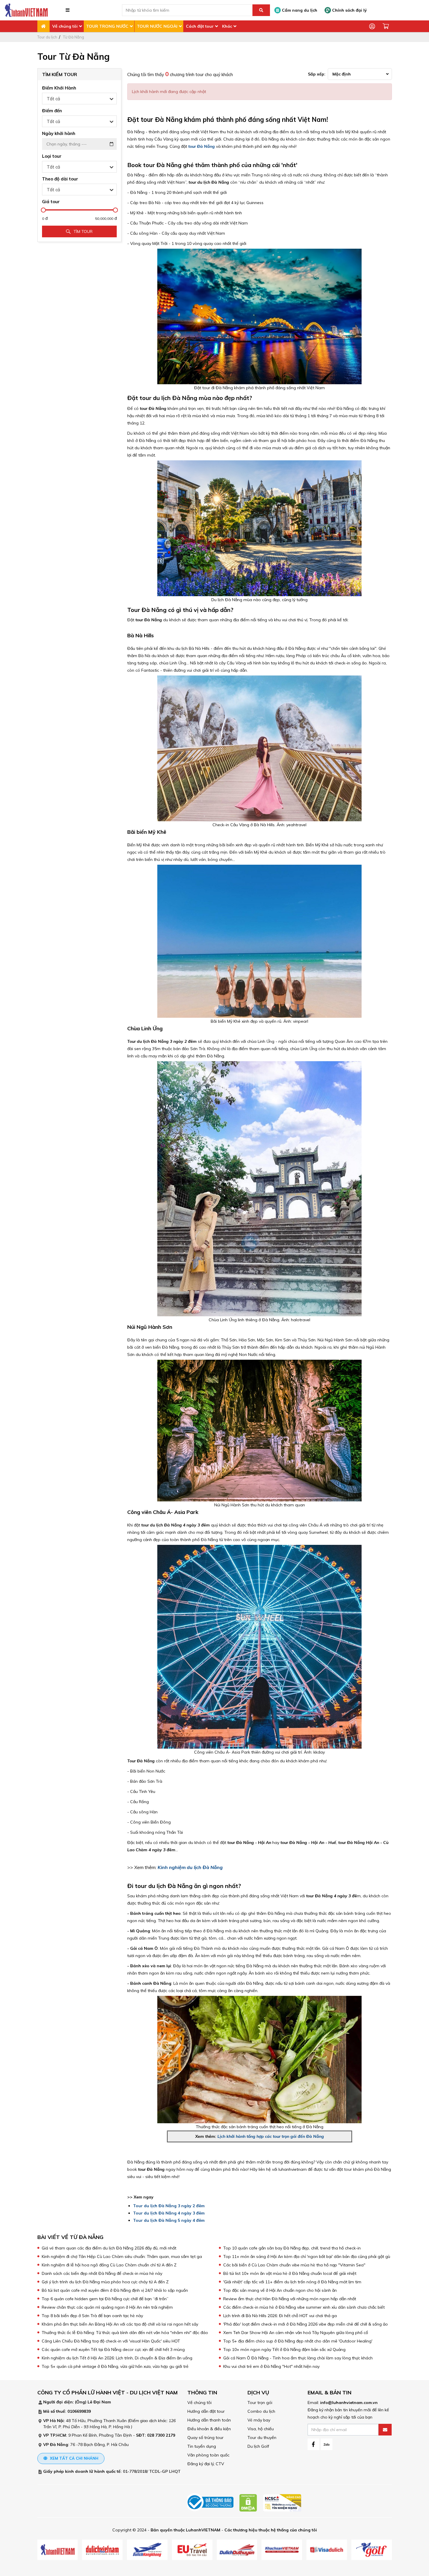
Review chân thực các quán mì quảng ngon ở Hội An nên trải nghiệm (107, 2307)
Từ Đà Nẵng (74, 37)
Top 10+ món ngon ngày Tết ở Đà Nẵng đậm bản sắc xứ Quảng (284, 2349)
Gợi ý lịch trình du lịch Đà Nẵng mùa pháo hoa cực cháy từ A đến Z (105, 2282)
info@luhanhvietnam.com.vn (349, 2403)
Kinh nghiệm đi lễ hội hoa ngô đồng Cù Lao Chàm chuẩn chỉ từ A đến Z (109, 2265)
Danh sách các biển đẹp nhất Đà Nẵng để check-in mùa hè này (102, 2273)
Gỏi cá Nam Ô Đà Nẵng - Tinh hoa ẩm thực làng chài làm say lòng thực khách (298, 2358)
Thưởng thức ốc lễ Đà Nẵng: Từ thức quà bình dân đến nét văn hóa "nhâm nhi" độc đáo (125, 2333)
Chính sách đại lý (349, 10)
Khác (227, 26)
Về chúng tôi (65, 26)
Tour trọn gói (260, 2403)
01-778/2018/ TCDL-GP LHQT (152, 2471)
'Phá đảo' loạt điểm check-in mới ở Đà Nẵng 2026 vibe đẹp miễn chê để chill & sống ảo (306, 2324)
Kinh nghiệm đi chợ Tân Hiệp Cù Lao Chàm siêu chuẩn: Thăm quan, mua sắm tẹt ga (122, 2256)
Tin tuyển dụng (202, 2446)
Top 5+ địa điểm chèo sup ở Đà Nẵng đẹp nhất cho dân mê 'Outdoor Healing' (298, 2341)
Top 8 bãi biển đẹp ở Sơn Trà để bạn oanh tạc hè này (92, 2316)
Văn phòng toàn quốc (208, 2455)
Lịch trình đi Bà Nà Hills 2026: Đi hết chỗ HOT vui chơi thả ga (280, 2316)
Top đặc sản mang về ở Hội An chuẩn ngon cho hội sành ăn (280, 2290)
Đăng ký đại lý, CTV (206, 2464)
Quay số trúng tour (205, 2438)
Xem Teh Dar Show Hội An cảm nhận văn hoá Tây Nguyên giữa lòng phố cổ (296, 2333)
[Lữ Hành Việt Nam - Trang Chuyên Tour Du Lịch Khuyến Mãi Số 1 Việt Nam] (26, 10)
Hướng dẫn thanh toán (209, 2420)
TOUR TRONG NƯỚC (107, 26)
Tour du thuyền (262, 2438)
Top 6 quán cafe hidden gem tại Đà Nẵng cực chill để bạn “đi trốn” (105, 2299)
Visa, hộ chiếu (261, 2429)
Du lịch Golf (258, 2446)
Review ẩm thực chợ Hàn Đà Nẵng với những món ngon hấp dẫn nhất (290, 2299)
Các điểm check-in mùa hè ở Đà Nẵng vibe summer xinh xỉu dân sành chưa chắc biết (304, 2307)
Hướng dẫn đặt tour (206, 2411)
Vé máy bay (259, 2420)
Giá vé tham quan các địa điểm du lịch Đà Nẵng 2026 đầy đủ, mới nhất (109, 2248)
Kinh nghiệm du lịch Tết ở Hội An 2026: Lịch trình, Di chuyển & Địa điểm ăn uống (117, 2358)
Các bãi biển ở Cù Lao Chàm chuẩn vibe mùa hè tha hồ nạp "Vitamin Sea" (294, 2265)
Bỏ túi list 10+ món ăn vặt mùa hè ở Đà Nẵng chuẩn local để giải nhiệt (290, 2273)
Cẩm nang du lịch (299, 10)
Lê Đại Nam (99, 2402)
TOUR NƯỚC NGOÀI (157, 26)
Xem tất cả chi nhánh (74, 2458)
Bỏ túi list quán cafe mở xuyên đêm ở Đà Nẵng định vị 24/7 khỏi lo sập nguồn (115, 2290)
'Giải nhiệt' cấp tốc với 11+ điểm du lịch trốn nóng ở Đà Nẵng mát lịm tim (292, 2282)
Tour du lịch (47, 37)
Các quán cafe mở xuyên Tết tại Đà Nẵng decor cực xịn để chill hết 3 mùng (113, 2349)
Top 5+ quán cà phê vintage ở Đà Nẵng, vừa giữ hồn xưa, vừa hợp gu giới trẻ (115, 2366)
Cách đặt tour (200, 26)
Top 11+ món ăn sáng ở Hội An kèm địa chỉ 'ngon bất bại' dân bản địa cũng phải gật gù (307, 2256)
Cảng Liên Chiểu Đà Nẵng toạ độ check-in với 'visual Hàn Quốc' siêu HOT (111, 2341)
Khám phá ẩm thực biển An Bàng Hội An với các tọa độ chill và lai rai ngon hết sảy (120, 2324)
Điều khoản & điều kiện (209, 2429)
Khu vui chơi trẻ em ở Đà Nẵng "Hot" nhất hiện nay (271, 2366)
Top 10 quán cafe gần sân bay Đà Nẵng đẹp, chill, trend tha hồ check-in (292, 2248)
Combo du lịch (261, 2411)
